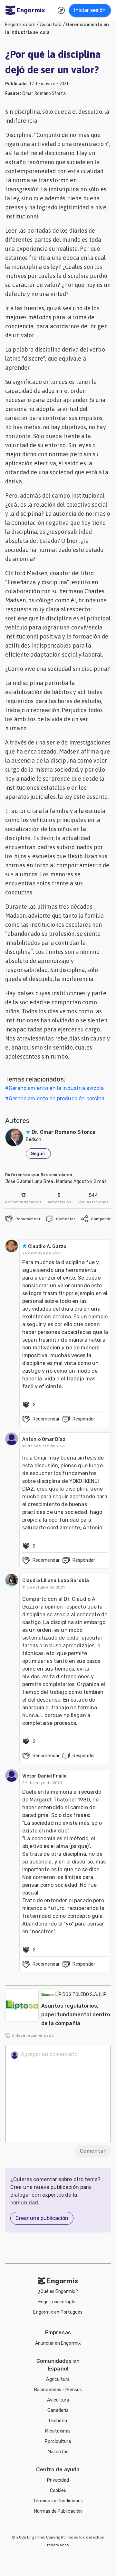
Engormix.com (20, 25)
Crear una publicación (42, 2218)
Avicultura (51, 25)
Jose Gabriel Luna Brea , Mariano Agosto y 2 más (56, 1182)
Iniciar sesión (90, 10)
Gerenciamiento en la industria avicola (56, 1088)
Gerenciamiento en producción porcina (57, 1098)
